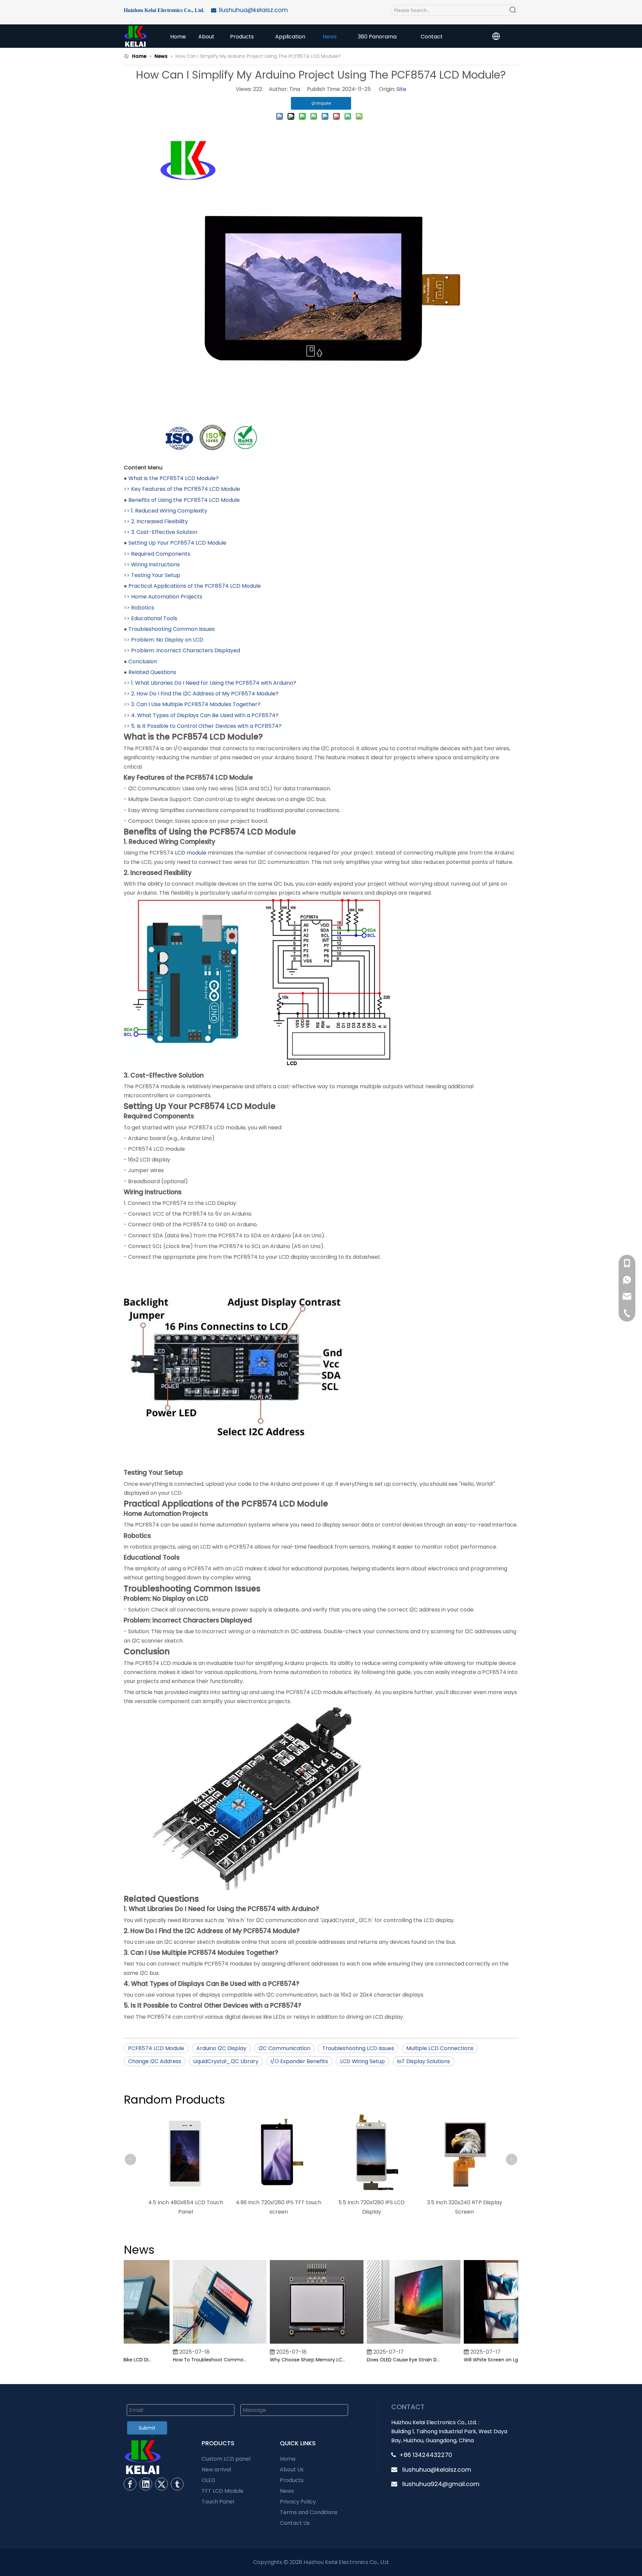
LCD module (191, 853)
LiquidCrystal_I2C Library (226, 2061)
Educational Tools (154, 618)
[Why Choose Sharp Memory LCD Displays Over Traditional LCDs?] (294, 2344)
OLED (208, 2480)
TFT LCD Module (223, 2491)
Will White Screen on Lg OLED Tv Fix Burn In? (478, 2360)
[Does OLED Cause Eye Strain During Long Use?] (391, 2344)
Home (288, 2459)
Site (401, 89)
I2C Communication (284, 2048)
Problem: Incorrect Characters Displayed (186, 650)
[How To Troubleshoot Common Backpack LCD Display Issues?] (197, 2344)
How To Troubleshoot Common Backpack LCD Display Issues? (188, 2360)
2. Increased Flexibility (159, 521)
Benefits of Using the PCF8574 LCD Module (184, 500)
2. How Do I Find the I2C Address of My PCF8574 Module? (205, 694)
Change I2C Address (155, 2061)
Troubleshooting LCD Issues (358, 2048)
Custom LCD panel (226, 2459)
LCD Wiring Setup (362, 2061)
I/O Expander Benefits (299, 2061)
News (287, 2491)
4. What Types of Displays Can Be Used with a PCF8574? (205, 715)
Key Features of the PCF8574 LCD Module (186, 489)
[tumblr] (177, 2484)
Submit (147, 2428)
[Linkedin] (146, 2484)
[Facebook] (130, 2484)
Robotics (143, 608)
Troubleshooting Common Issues (172, 629)
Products (292, 2480)
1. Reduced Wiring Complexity (169, 511)
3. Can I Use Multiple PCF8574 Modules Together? (196, 704)
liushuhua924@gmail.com (441, 2484)
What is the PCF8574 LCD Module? (174, 478)
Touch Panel (218, 2502)
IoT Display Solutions (423, 2061)
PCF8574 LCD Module (156, 2048)
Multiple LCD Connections (440, 2048)
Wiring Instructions (155, 565)
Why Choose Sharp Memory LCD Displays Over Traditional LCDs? (285, 2360)
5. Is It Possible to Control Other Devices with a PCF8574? (206, 726)
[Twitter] (162, 2484)
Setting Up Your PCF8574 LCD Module (177, 543)
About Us (292, 2470)
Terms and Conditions (309, 2512)
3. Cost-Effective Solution (164, 532)
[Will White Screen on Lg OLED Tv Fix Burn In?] (488, 2344)
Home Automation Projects (167, 597)
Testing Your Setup (156, 575)
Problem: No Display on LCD (167, 640)
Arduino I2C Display (221, 2048)
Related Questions (152, 672)
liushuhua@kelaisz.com (437, 2470)
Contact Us (295, 2523)
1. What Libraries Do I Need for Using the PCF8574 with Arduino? (214, 683)
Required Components (161, 554)
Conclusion (143, 661)
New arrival (216, 2470)
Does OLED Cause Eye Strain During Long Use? (382, 2360)
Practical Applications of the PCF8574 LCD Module (195, 586)
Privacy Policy (298, 2502)
